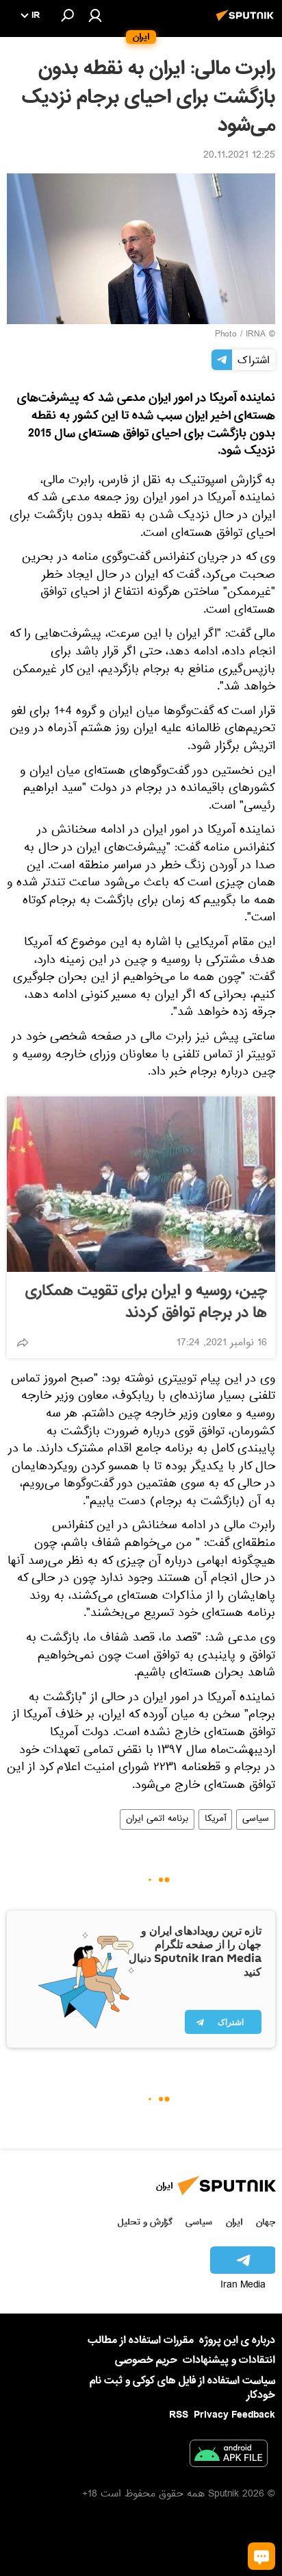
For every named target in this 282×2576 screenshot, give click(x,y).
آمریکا (215, 1819)
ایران (234, 2222)
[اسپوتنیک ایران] (247, 23)
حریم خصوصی (146, 2360)
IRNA (256, 335)
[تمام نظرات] (261, 2556)
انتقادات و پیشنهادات (229, 2360)
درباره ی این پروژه (237, 2340)
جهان (266, 2222)
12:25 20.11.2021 (239, 156)
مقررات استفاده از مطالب (141, 2340)
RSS (179, 2415)
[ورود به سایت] (95, 15)
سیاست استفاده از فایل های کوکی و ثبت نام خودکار (182, 2388)
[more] (23, 1342)
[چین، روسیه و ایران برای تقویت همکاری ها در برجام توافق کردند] (141, 1184)
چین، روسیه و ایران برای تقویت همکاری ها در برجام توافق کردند (146, 1302)
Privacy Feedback (234, 2415)
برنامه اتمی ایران (157, 1819)
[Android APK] (229, 2456)
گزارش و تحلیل (145, 2222)
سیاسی (256, 1819)
